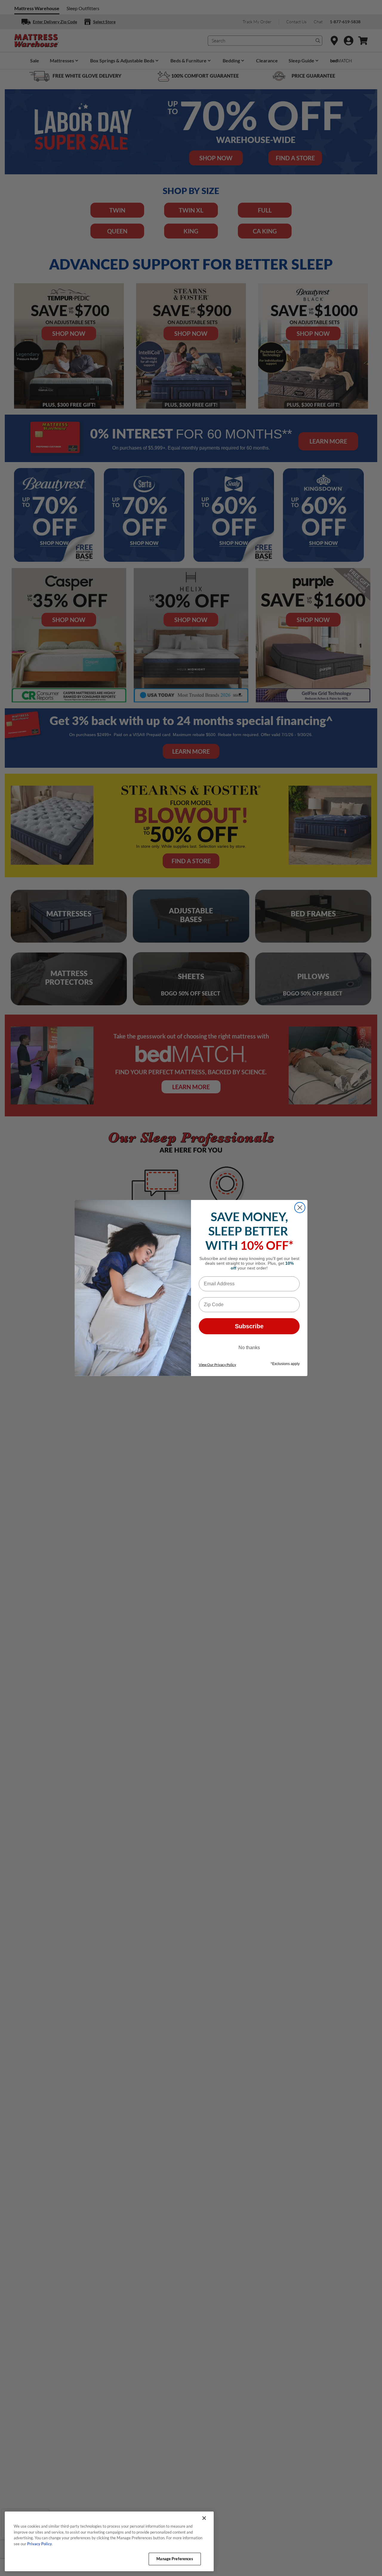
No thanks (249, 1348)
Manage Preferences (175, 2559)
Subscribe (249, 1326)
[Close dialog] (300, 1208)
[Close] (204, 2518)
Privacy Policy (40, 2544)
